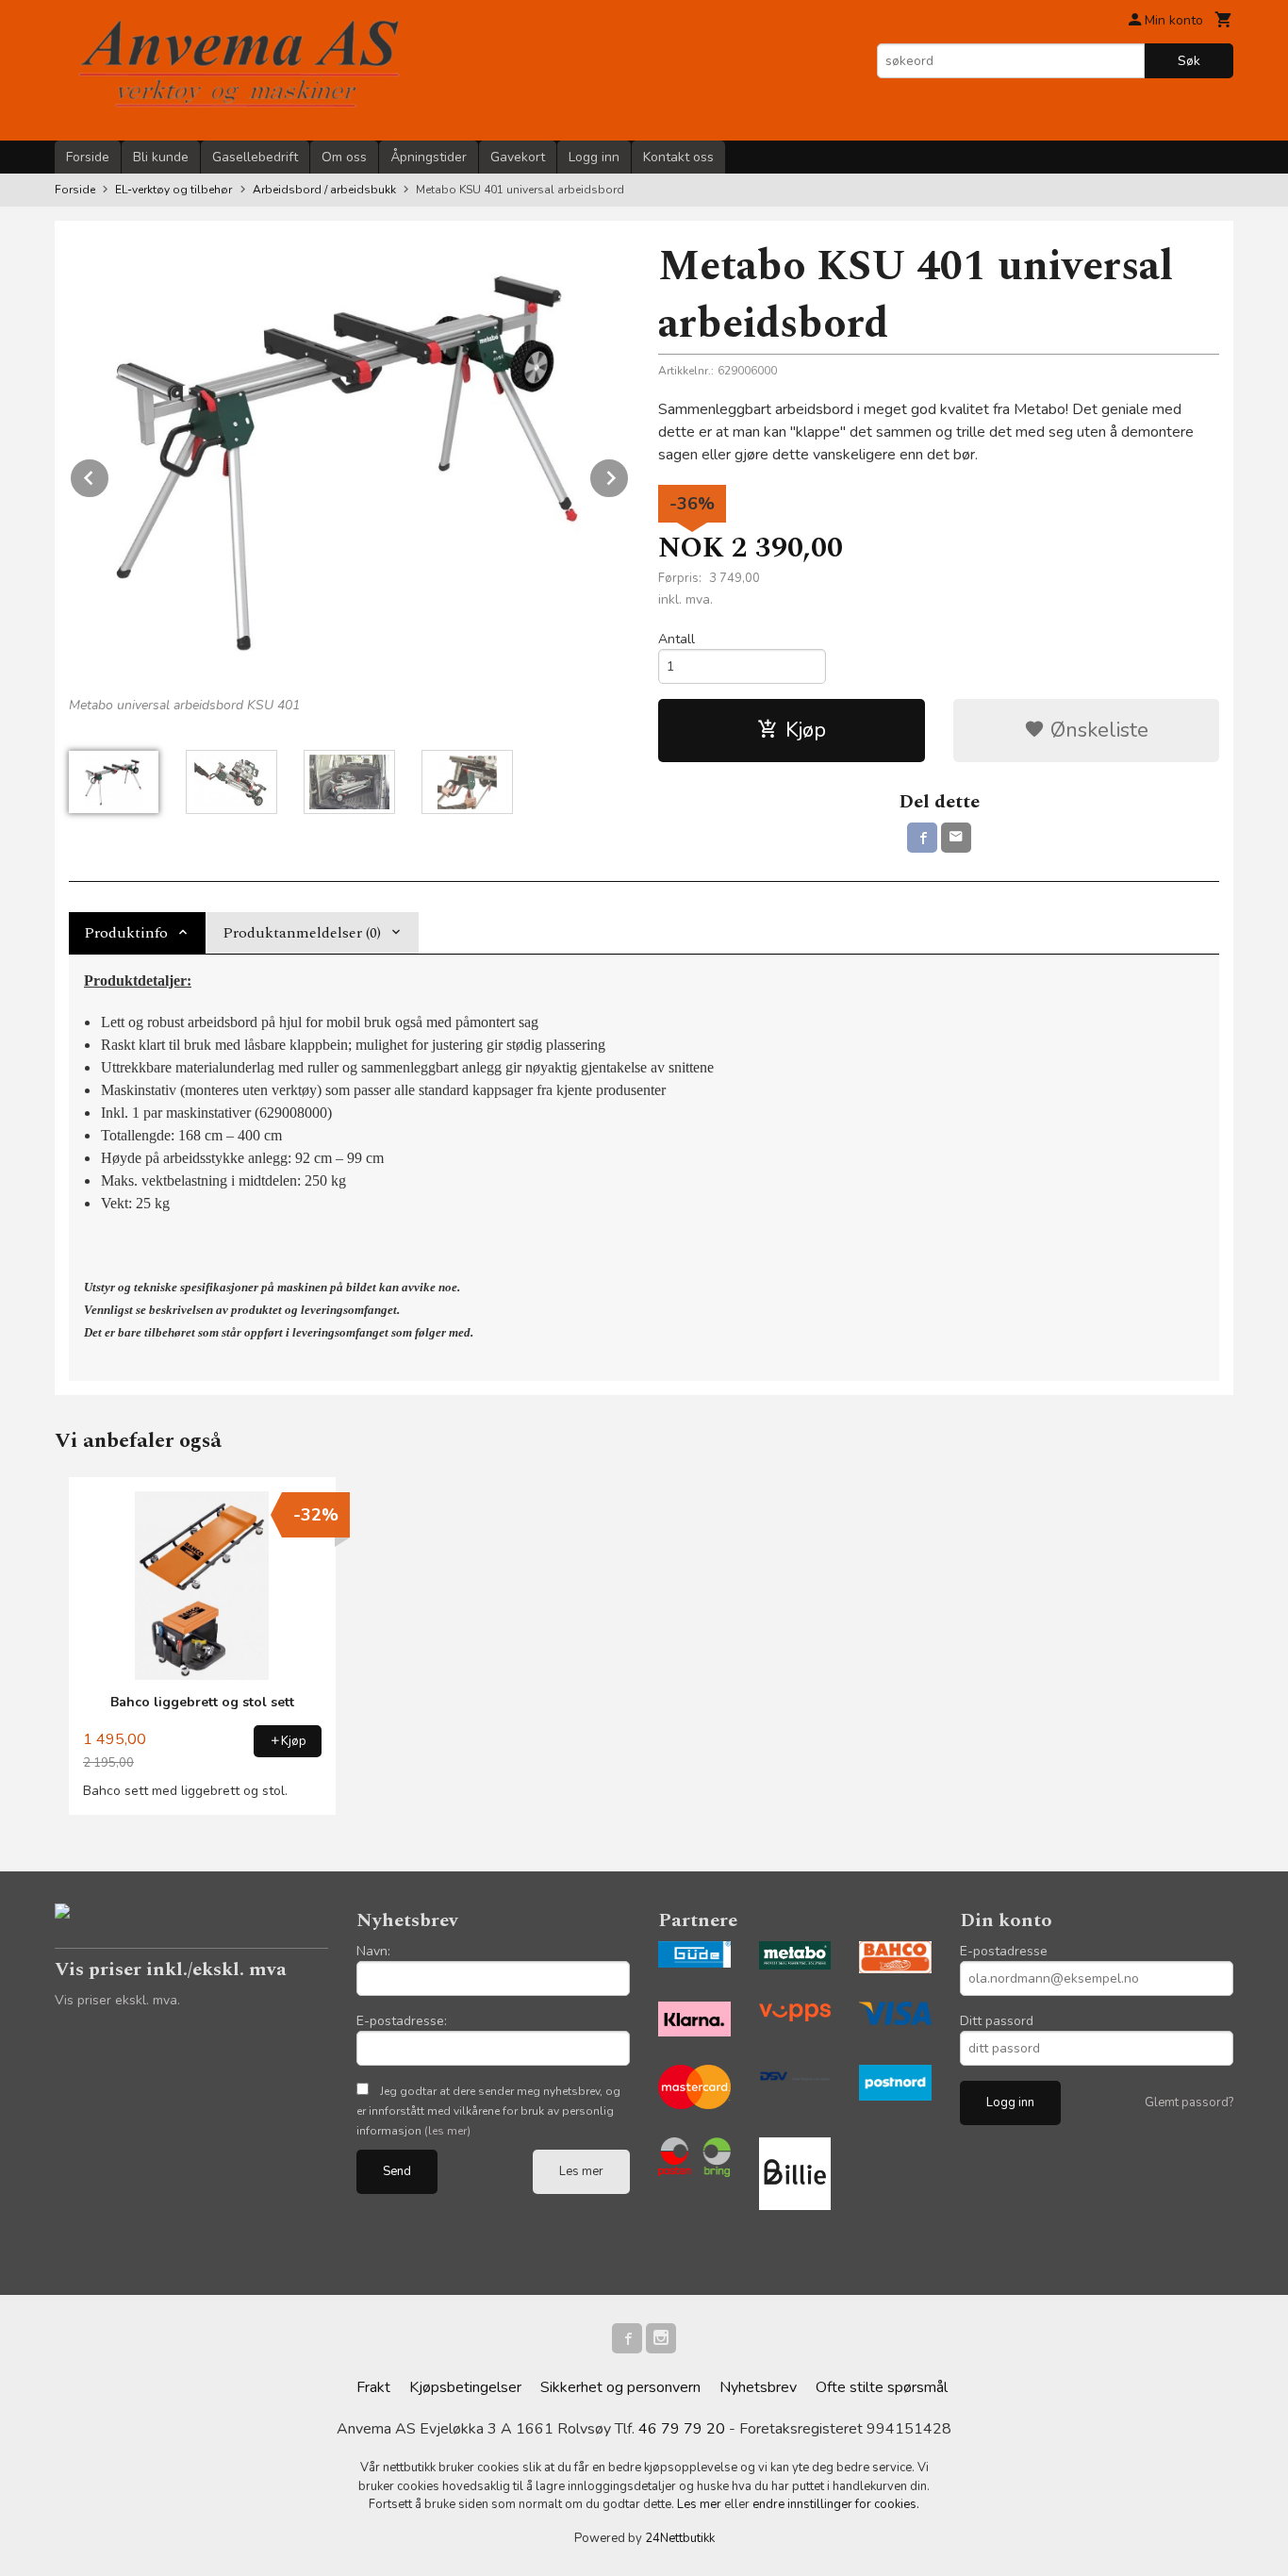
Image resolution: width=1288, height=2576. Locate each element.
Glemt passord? (1189, 2102)
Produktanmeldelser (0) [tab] (302, 933)
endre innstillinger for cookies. (836, 2504)
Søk (1189, 61)
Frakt (373, 2387)
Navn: (373, 1951)
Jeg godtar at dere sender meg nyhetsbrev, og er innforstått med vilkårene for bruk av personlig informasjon (488, 2111)
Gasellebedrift (255, 157)
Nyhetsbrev (758, 2387)
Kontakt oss (678, 157)
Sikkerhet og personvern (620, 2387)
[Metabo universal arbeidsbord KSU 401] (349, 461)
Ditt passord (997, 2021)
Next (629, 474)
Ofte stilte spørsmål (882, 2387)
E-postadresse (1004, 1951)
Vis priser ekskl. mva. (117, 2000)
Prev (109, 474)
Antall (677, 639)
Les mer (581, 2171)
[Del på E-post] (956, 838)
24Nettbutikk (680, 2538)
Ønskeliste (1097, 730)
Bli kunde (161, 157)
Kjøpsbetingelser (465, 2387)
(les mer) (447, 2131)
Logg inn (594, 157)
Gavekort (518, 157)
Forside (88, 157)
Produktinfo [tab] (126, 933)
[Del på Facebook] (922, 838)
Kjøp (806, 730)
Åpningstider (429, 157)
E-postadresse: (402, 2021)
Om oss (344, 157)
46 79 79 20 (682, 2429)
